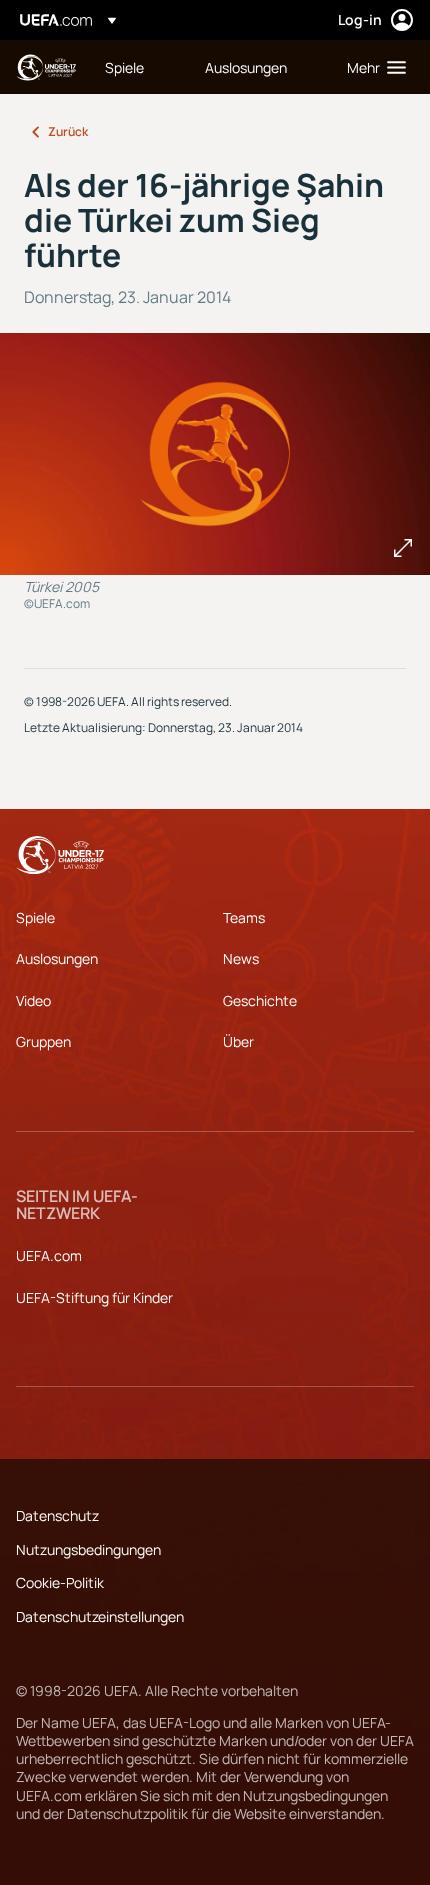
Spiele (35, 917)
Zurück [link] (68, 131)
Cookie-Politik (60, 1582)
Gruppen (43, 1041)
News (241, 958)
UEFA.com (49, 1255)
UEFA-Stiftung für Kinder (94, 1297)
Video (33, 1000)
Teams (244, 917)
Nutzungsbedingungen (88, 1549)
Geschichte (260, 1000)
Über (238, 1041)
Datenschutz (57, 1515)
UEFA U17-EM (46, 67)
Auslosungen (57, 958)
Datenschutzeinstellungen (100, 1616)
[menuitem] (138, 67)
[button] (372, 67)
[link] (124, 67)
